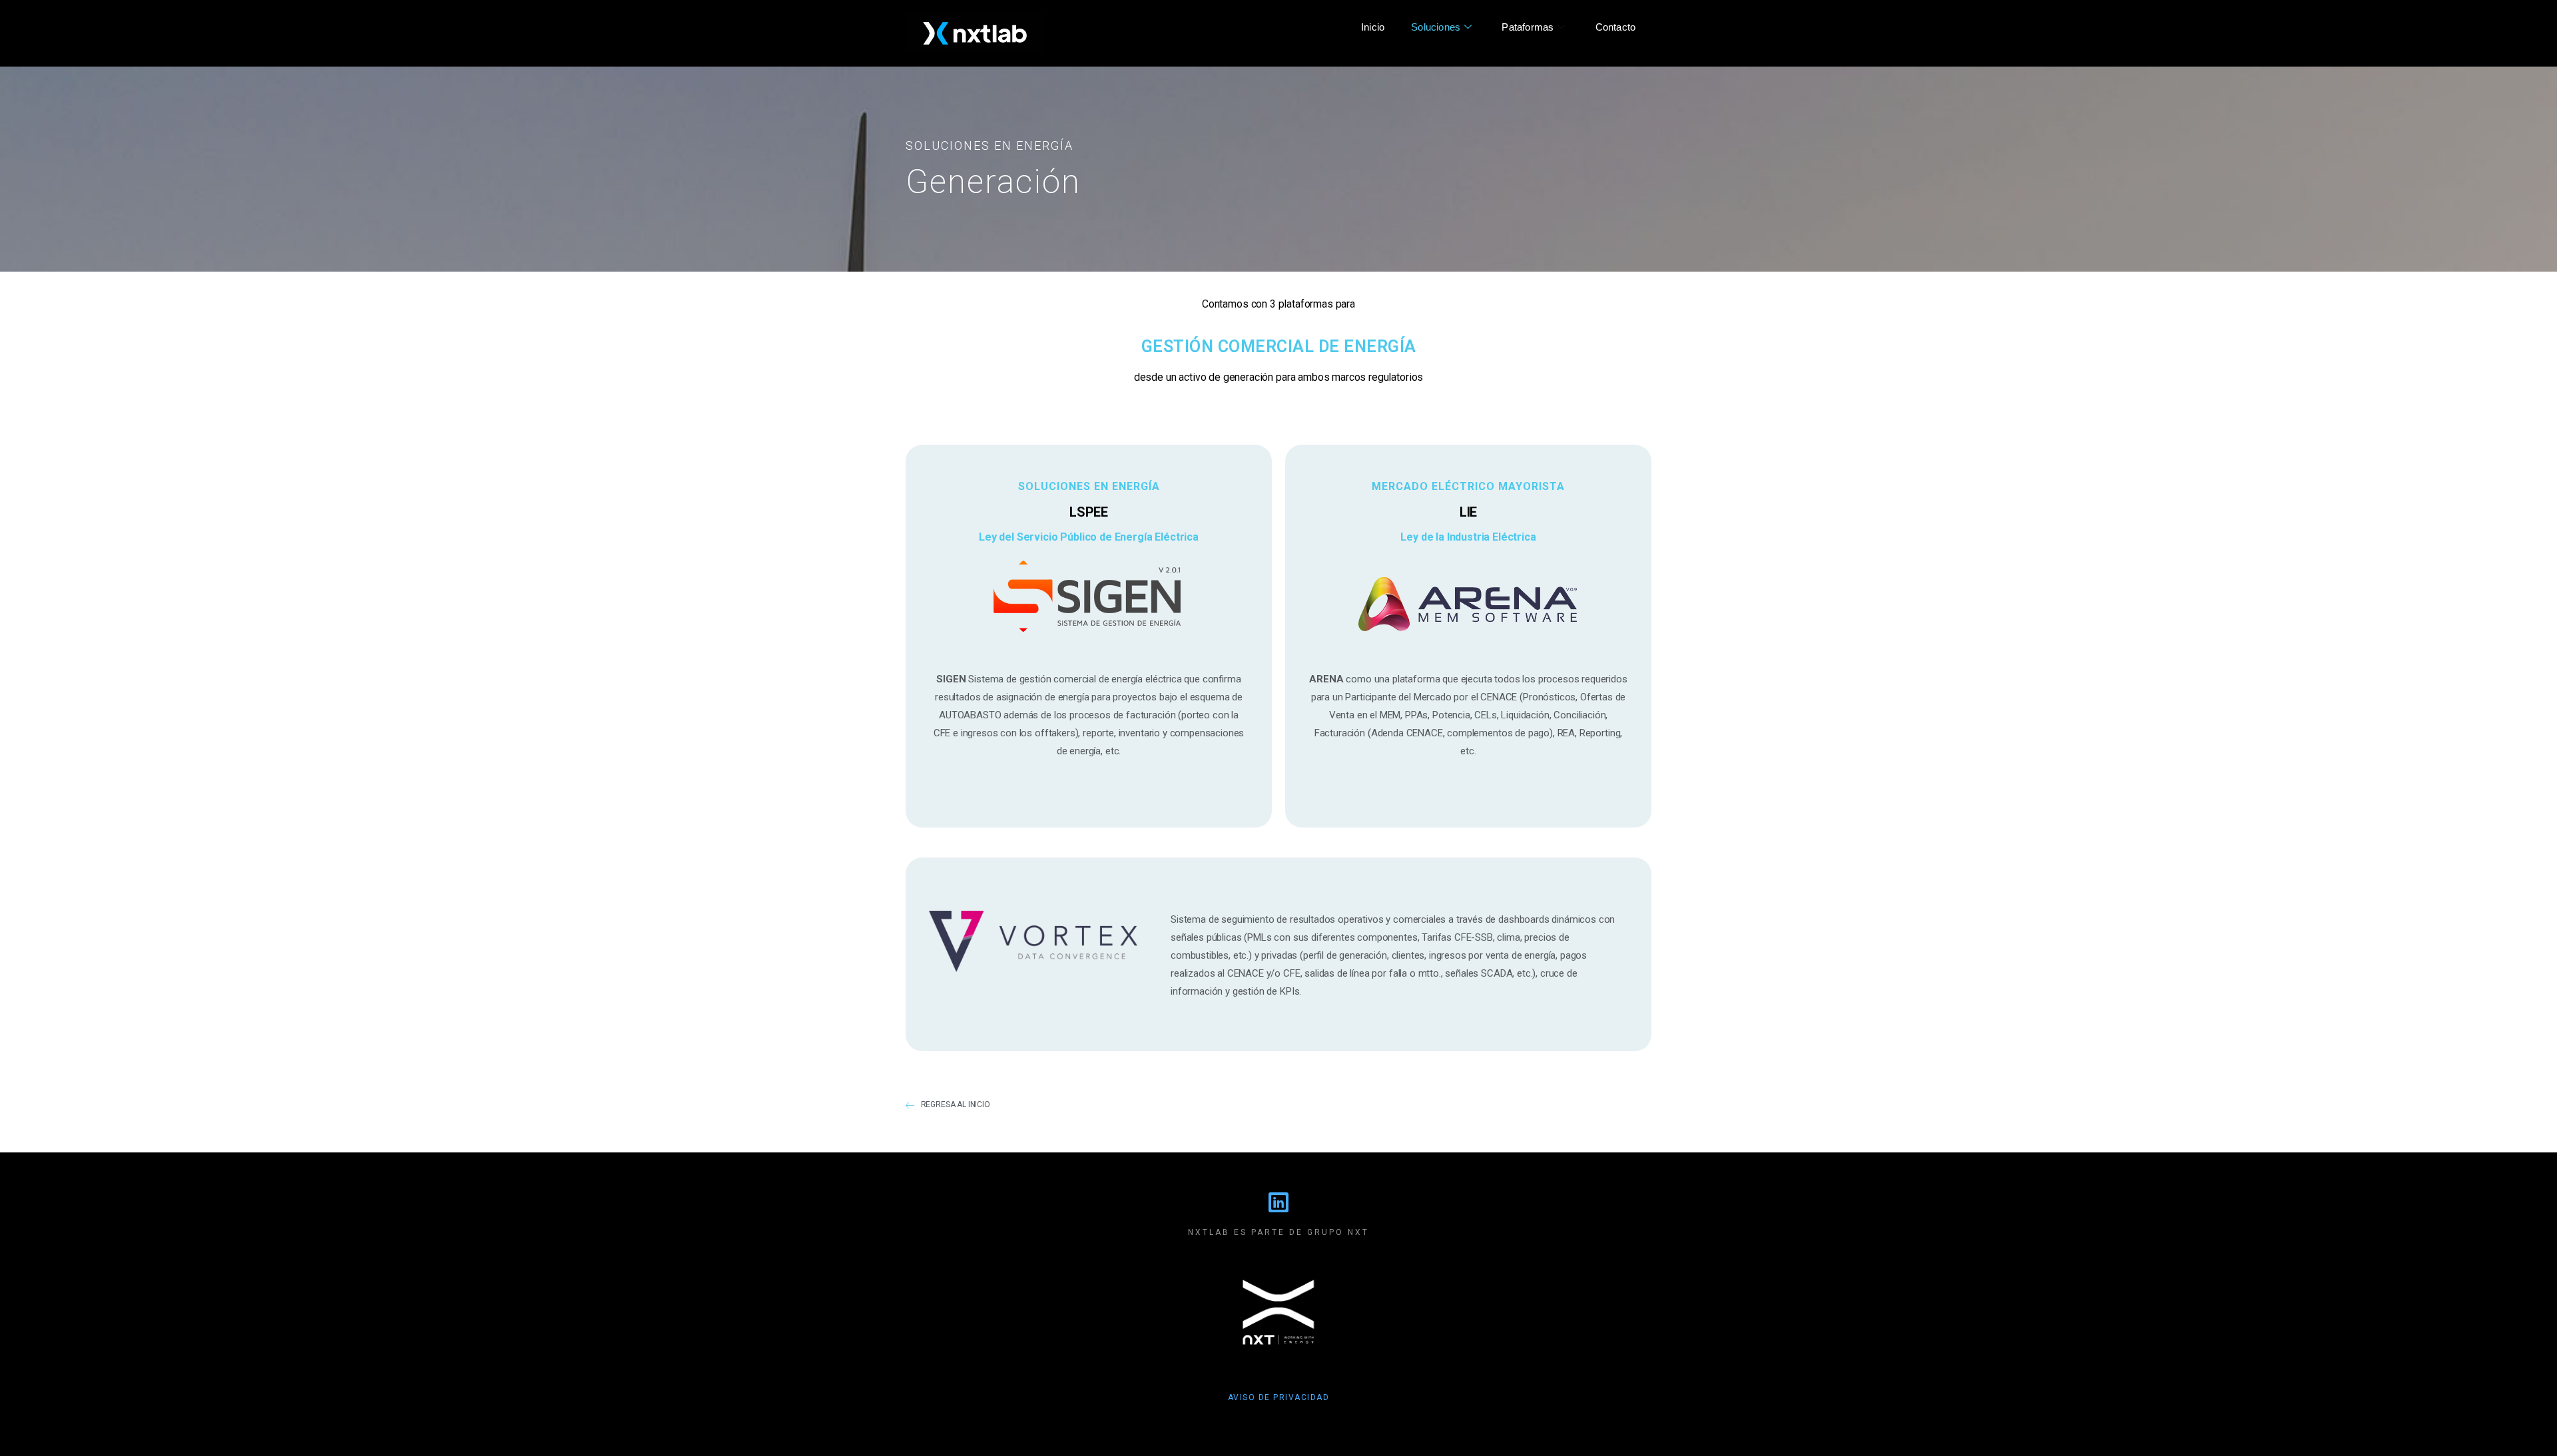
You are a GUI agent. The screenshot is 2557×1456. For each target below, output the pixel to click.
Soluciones (1436, 27)
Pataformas (1528, 27)
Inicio (1373, 27)
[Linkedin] (1278, 1202)
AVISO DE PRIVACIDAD (1279, 1397)
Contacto (1616, 27)
